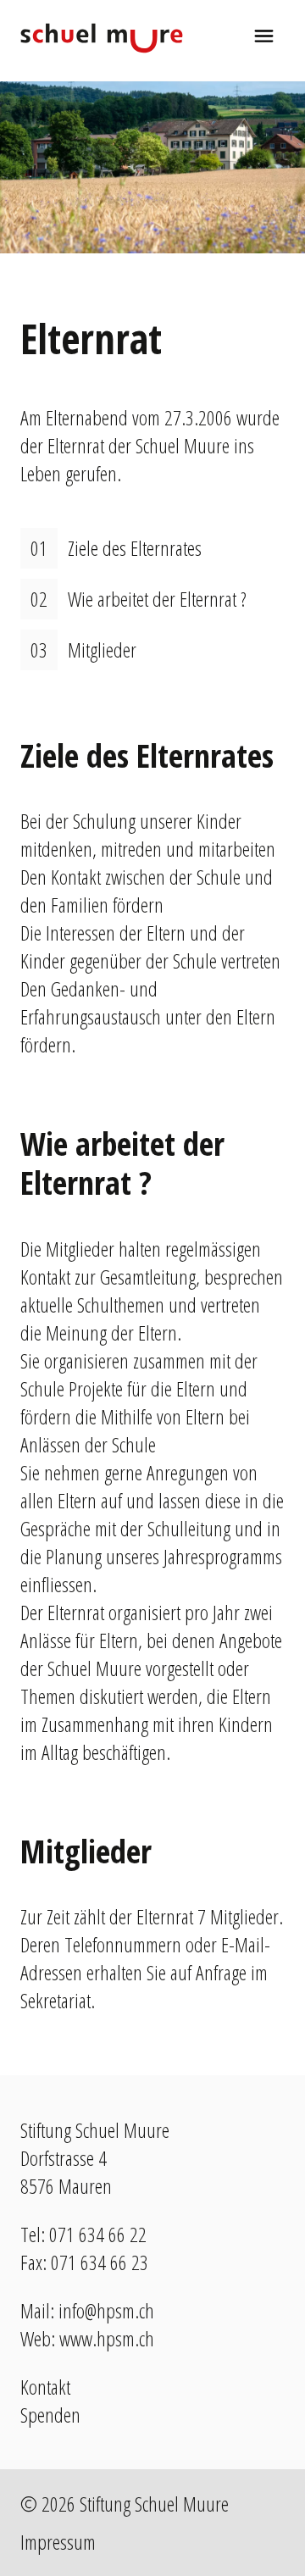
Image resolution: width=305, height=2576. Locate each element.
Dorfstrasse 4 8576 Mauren (66, 2172)
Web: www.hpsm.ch (87, 2338)
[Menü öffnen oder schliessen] (264, 38)
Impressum (58, 2542)
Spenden (50, 2415)
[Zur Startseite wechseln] (102, 38)
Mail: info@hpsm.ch (87, 2310)
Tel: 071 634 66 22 (83, 2234)
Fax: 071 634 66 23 (84, 2262)
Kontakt (45, 2387)
